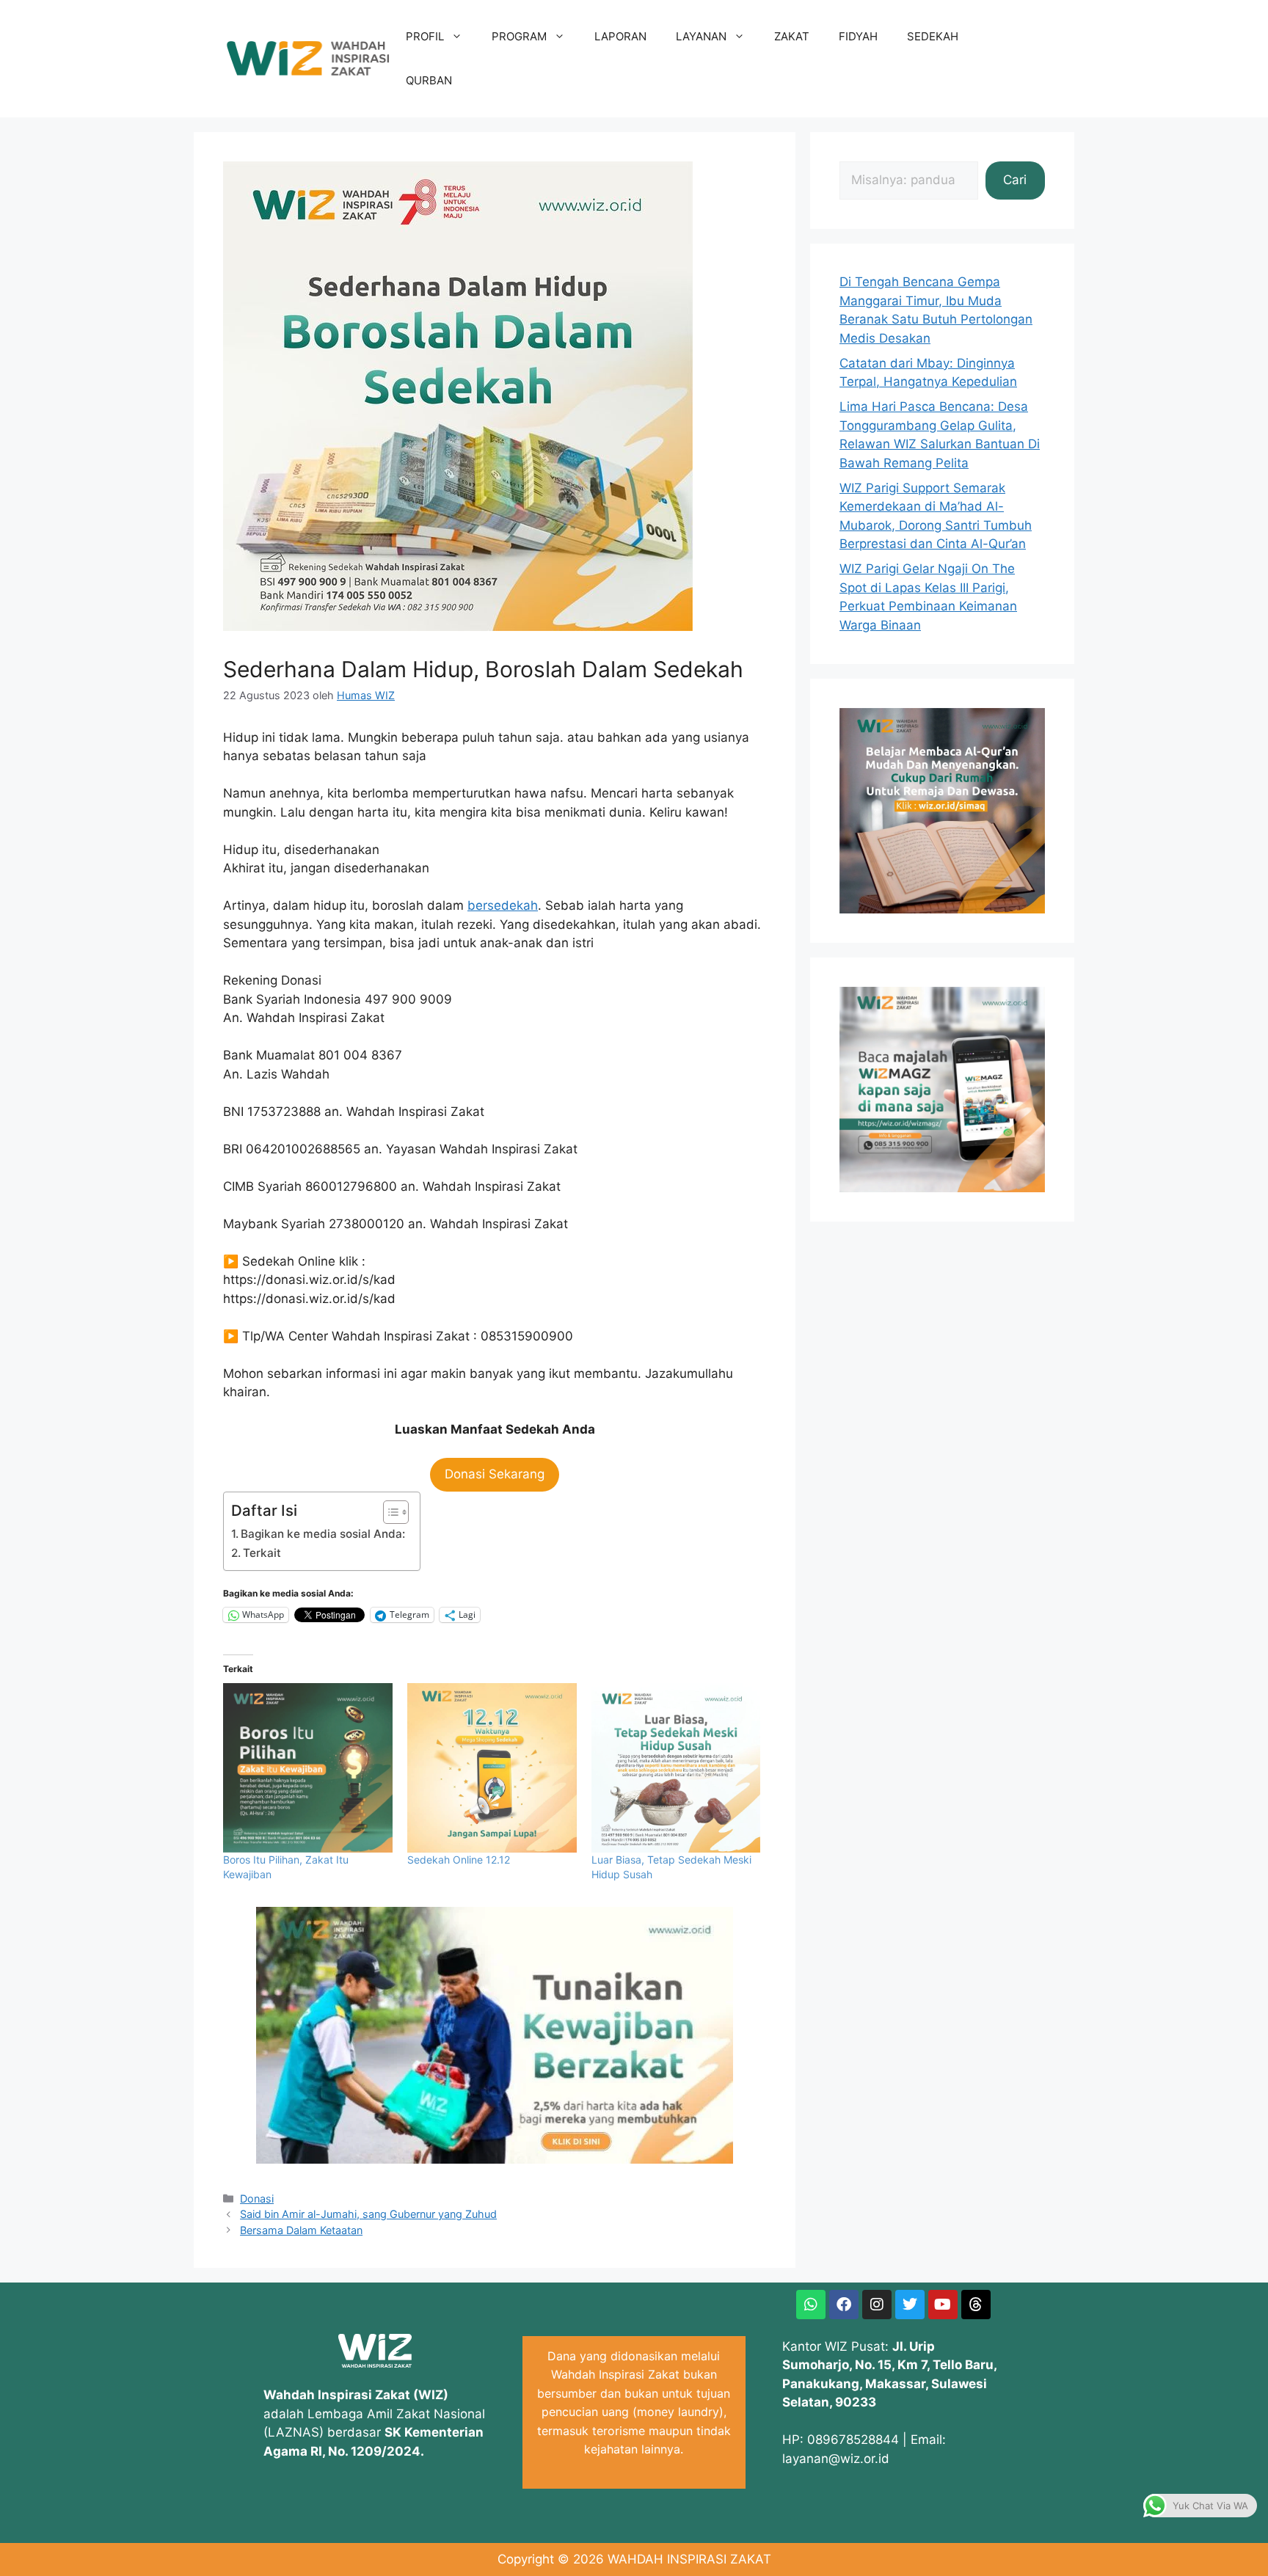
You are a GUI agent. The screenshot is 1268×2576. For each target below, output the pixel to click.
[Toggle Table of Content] (389, 1512)
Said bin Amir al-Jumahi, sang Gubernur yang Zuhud (368, 2214)
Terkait (262, 1553)
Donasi (257, 2199)
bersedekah (503, 905)
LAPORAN (620, 36)
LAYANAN (701, 36)
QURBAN (429, 80)
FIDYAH (858, 36)
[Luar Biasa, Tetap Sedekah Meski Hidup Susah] (676, 1768)
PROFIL (425, 36)
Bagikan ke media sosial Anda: (323, 1534)
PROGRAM (519, 36)
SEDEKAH (933, 36)
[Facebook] (844, 2305)
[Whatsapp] (811, 2305)
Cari (1015, 180)
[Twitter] (910, 2305)
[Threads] (976, 2305)
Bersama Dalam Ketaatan (301, 2230)
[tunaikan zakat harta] (495, 2159)
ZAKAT (792, 36)
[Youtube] (943, 2305)
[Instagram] (877, 2305)
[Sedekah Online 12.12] (492, 1768)
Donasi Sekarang (495, 1474)
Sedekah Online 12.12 (459, 1860)
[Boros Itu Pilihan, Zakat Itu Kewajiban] (308, 1768)
